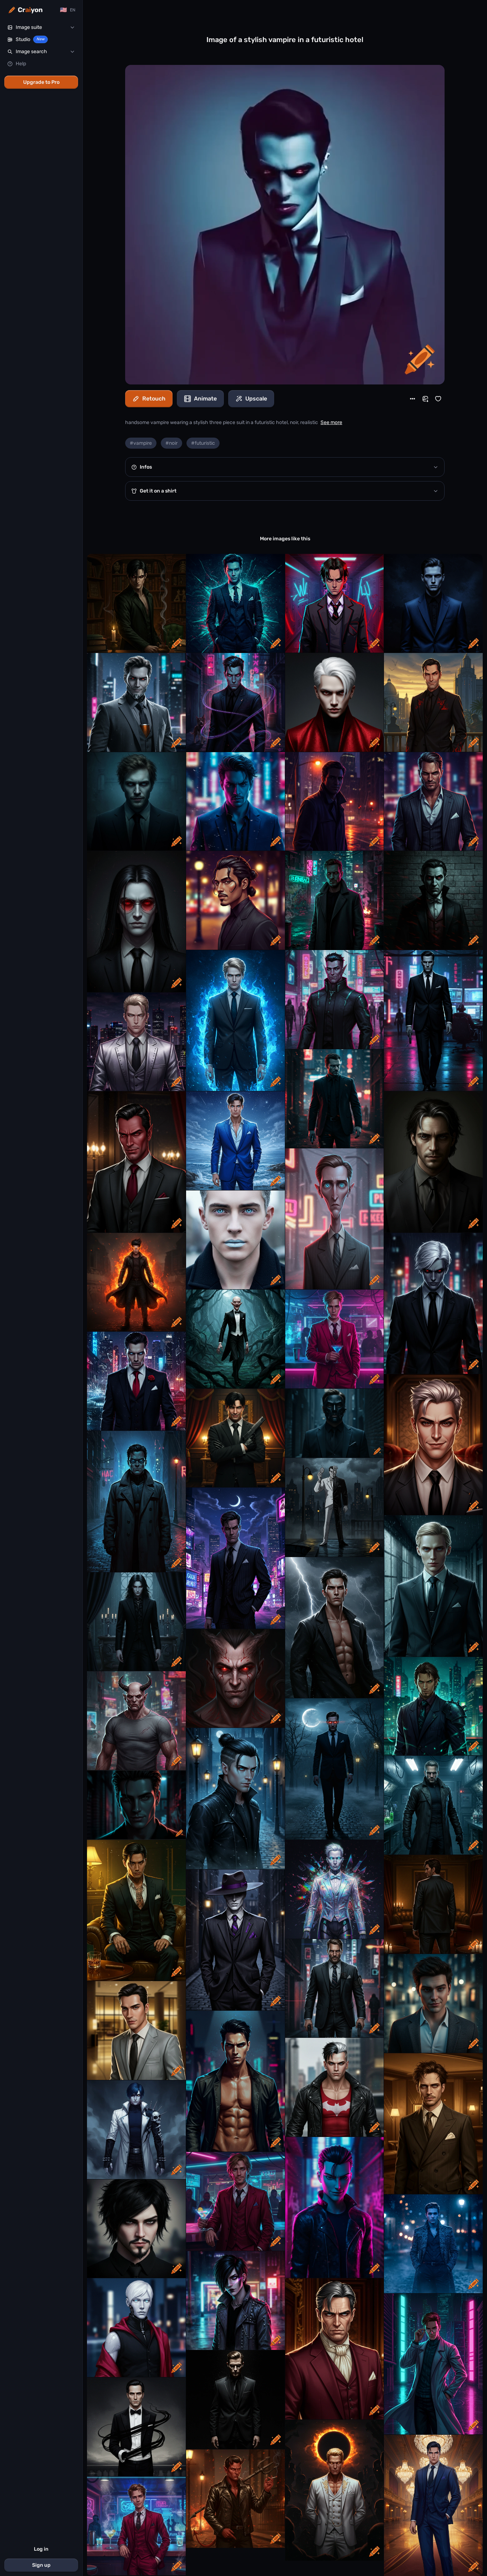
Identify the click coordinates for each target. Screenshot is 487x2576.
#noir (171, 443)
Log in (41, 2549)
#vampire (141, 443)
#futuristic (203, 443)
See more (331, 422)
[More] (412, 399)
